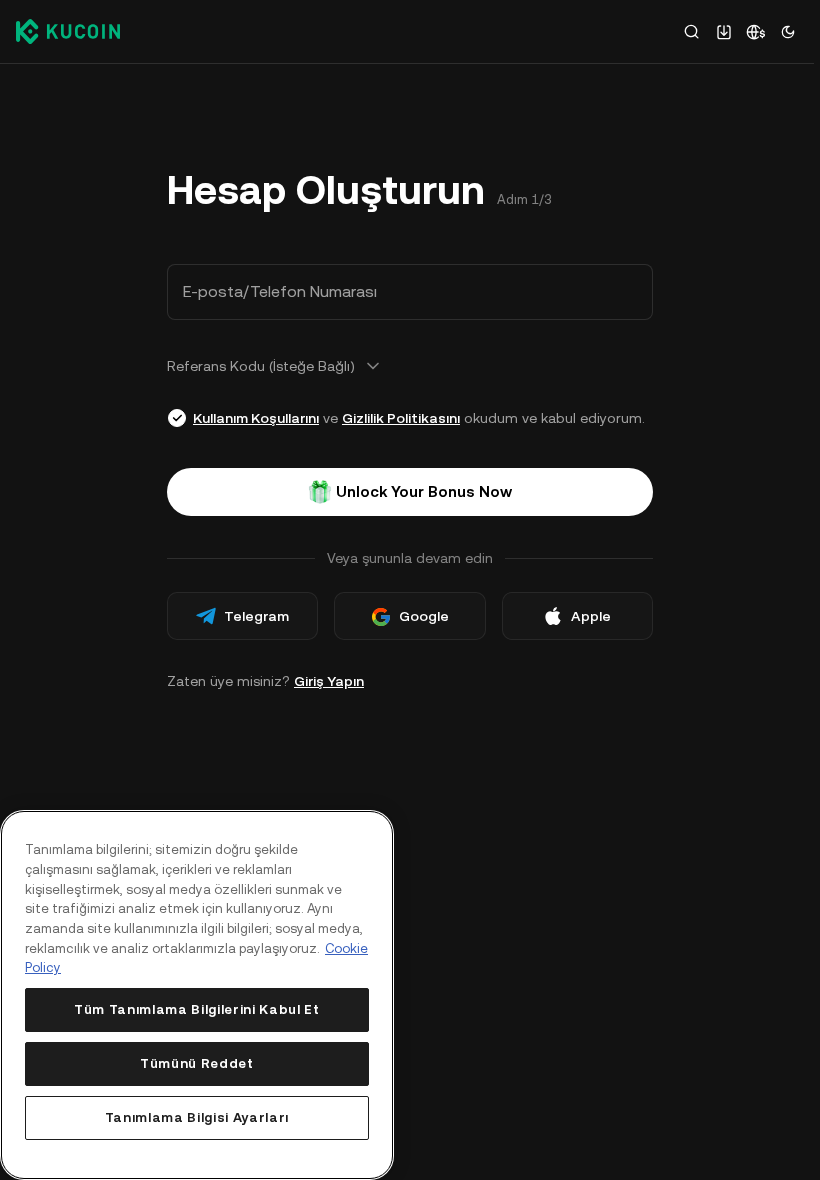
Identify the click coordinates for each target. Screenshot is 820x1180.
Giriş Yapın (329, 681)
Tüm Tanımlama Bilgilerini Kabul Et (196, 1009)
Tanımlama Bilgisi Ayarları (197, 1117)
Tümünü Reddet (197, 1063)
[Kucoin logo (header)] (68, 31)
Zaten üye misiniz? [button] (265, 681)
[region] (197, 995)
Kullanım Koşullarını (256, 418)
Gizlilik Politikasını (401, 418)
